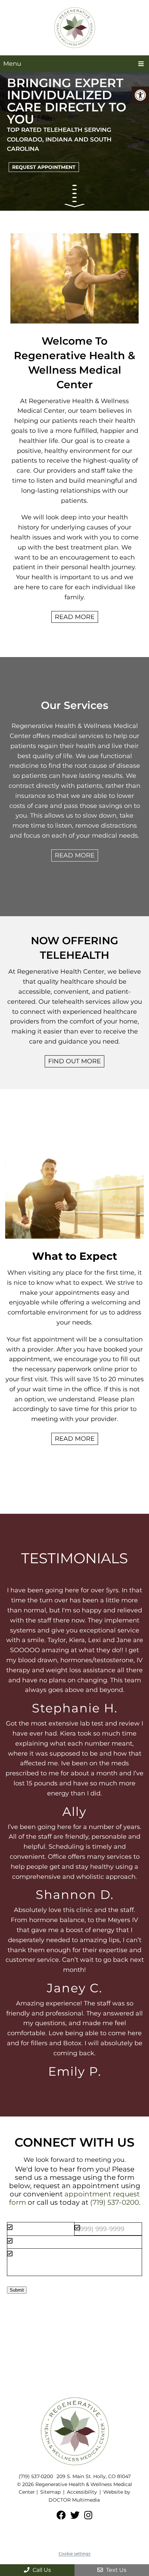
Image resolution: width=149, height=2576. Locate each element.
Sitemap (50, 2492)
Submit (17, 2290)
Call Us (41, 2570)
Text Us (116, 2570)
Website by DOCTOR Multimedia (90, 2496)
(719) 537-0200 (115, 2202)
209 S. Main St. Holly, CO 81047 (94, 2476)
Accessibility (82, 2492)
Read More (75, 617)
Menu (12, 64)
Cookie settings (74, 2554)
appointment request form (74, 2198)
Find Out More (74, 1061)
